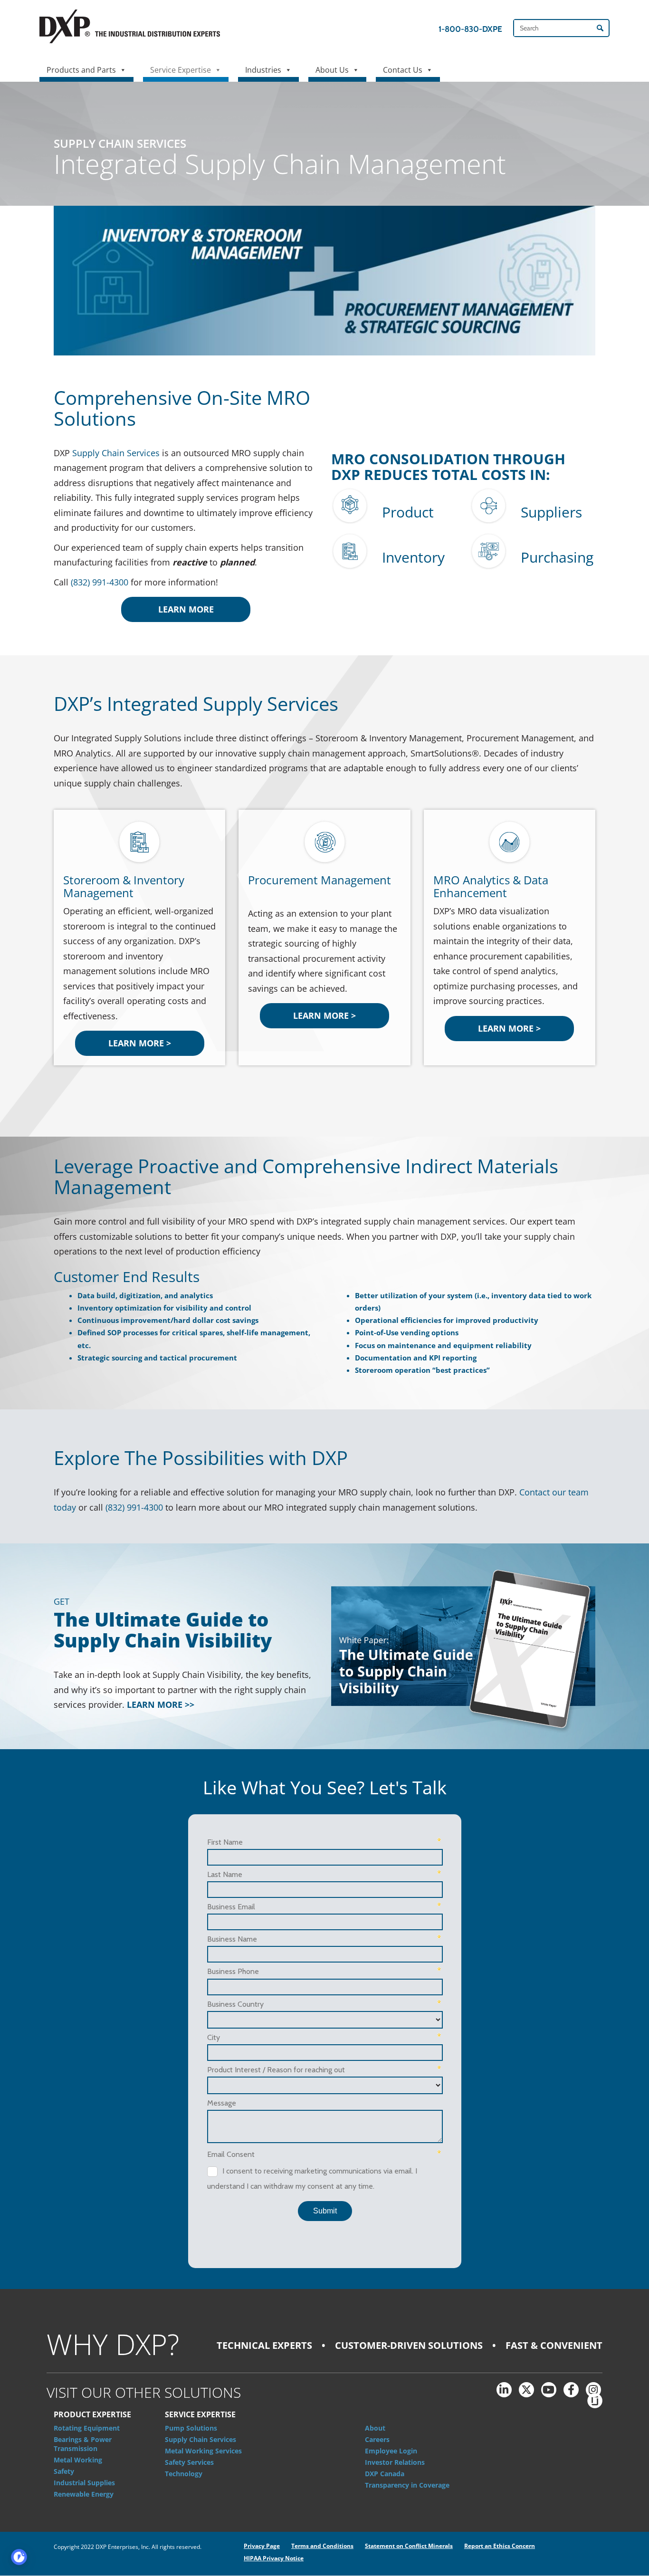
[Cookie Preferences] (19, 2557)
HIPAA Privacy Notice (274, 2558)
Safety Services (189, 2462)
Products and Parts (81, 70)
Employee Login (391, 2451)
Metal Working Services (203, 2451)
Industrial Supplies (84, 2483)
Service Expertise (181, 70)
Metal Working (78, 2460)
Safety (64, 2471)
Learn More (186, 609)
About (375, 2428)
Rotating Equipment (87, 2428)
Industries (263, 70)
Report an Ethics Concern (500, 2546)
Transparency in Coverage (407, 2485)
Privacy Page (262, 2546)
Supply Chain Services (116, 453)
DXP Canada (385, 2474)
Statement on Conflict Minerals (409, 2546)
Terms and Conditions (322, 2546)
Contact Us (403, 70)
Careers (377, 2439)
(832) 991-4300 (100, 582)
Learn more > (140, 1043)
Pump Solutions (191, 2428)
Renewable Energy (84, 2494)
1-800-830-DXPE (470, 29)
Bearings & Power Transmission (83, 2444)
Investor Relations (395, 2462)
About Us (332, 70)
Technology (184, 2474)
